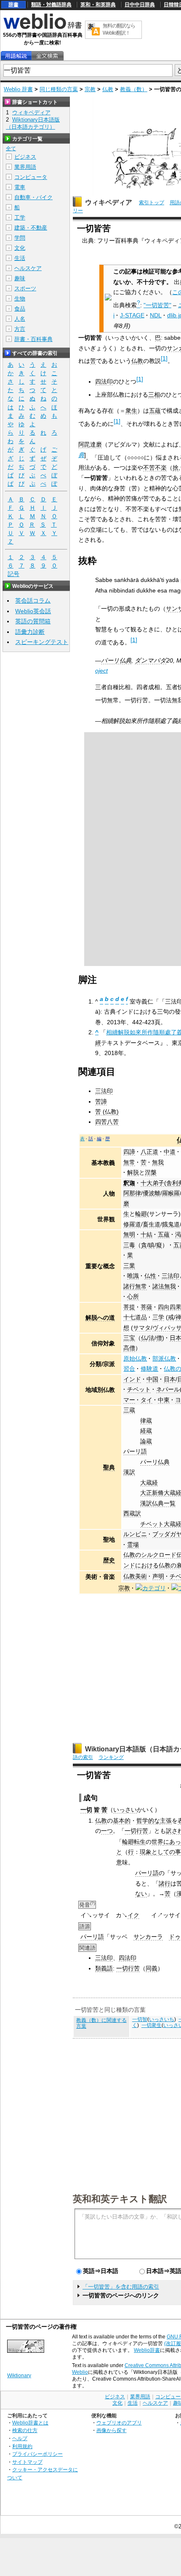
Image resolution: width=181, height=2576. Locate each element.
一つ (107, 1831)
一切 (86, 1810)
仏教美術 (135, 1576)
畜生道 (152, 1224)
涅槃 (151, 1172)
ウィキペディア (109, 202)
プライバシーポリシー (37, 2454)
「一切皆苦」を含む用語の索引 (121, 2287)
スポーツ (25, 288)
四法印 (104, 382)
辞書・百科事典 (33, 339)
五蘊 (155, 411)
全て (11, 149)
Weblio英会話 (33, 611)
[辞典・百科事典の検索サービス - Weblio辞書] (43, 28)
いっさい (125, 1810)
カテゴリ (154, 1588)
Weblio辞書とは (30, 2423)
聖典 (109, 1467)
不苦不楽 (155, 468)
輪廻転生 (134, 1842)
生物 (20, 299)
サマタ (142, 1328)
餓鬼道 (171, 1224)
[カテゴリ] (139, 1588)
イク (133, 1915)
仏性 (150, 1276)
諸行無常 (135, 1286)
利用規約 (22, 2446)
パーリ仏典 (116, 660)
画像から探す (112, 2430)
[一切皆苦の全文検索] (47, 56)
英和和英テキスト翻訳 (120, 2198)
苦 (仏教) (107, 1112)
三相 (154, 395)
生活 (20, 258)
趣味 (20, 278)
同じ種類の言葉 (59, 89)
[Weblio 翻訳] (93, 30)
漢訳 (129, 1472)
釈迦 (129, 1183)
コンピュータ (31, 177)
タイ (146, 1400)
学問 (20, 238)
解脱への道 (100, 1318)
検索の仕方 (25, 2430)
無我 (158, 1162)
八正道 (149, 1152)
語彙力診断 (30, 632)
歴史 (109, 1560)
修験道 (149, 1369)
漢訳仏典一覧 (158, 1503)
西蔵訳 (132, 1513)
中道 (170, 1152)
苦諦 (101, 1101)
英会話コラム (33, 601)
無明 (129, 1234)
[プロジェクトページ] (175, 1588)
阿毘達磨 (90, 444)
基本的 (122, 1821)
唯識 (133, 1276)
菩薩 (146, 1307)
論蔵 (146, 1441)
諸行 (165, 1883)
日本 (170, 1379)
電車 (20, 187)
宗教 (90, 89)
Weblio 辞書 (18, 89)
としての (163, 1852)
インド (132, 1379)
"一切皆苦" (157, 305)
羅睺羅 (171, 1193)
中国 (152, 1379)
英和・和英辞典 (98, 5)
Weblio (80, 2372)
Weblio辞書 (147, 2350)
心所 (133, 1296)
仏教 (108, 89)
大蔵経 (149, 1483)
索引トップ (152, 203)
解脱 (133, 1172)
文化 (20, 248)
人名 (20, 319)
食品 (20, 309)
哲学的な (148, 1821)
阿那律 (132, 1193)
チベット (139, 1389)
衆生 (131, 411)
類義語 (104, 1968)
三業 (129, 1266)
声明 (158, 1576)
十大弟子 (152, 1183)
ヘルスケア (28, 268)
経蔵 (146, 1431)
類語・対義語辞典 (51, 5)
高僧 (129, 1348)
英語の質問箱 (33, 621)
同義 (152, 1968)
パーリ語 (135, 1451)
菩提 (129, 1307)
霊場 (133, 1545)
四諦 (129, 1152)
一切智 (140, 2019)
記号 (13, 574)
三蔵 (129, 1410)
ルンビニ (135, 1534)
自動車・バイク (33, 197)
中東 (164, 1400)
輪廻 (141, 1214)
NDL (156, 315)
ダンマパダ (150, 660)
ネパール (168, 1389)
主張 (166, 1821)
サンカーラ (148, 1937)
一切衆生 (152, 2025)
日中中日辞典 (140, 5)
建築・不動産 (31, 228)
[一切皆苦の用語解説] (16, 56)
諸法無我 (164, 1286)
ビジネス (25, 157)
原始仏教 (135, 1358)
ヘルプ (20, 2438)
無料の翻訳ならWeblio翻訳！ (119, 29)
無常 (129, 1162)
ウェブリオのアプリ (119, 2423)
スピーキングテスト (42, 642)
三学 (158, 1317)
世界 (157, 1842)
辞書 (13, 5)
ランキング (111, 1757)
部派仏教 (164, 1358)
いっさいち (162, 2019)
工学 (20, 218)
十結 (146, 1234)
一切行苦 (136, 1831)
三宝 (129, 1338)
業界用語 (25, 167)
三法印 (104, 1091)
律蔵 (146, 1421)
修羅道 (132, 1224)
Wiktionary (19, 2376)
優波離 (152, 1193)
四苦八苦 (107, 1122)
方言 (20, 329)
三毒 (129, 1245)
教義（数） (134, 89)
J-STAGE (132, 315)
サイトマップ (27, 2462)
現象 (146, 1852)
